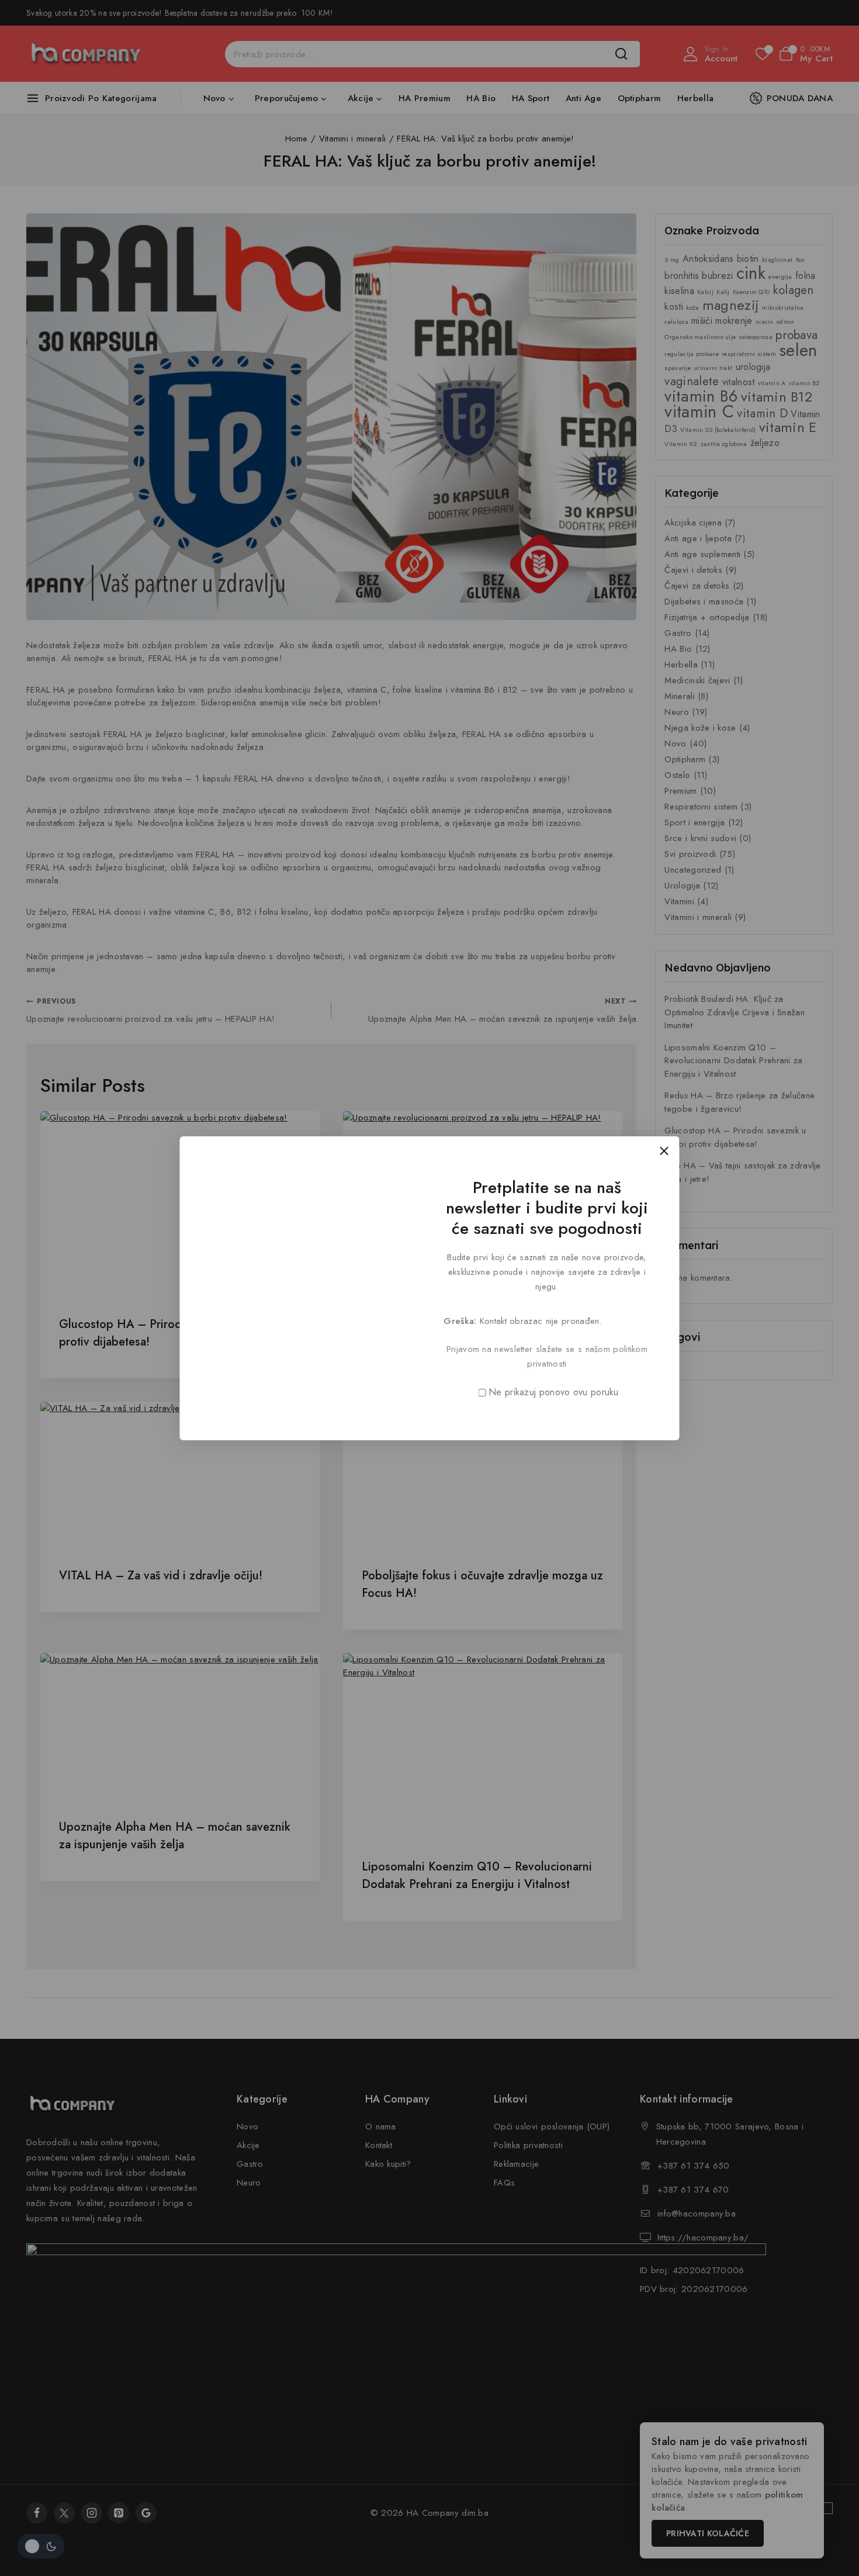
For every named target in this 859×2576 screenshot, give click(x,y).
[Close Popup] (664, 1151)
